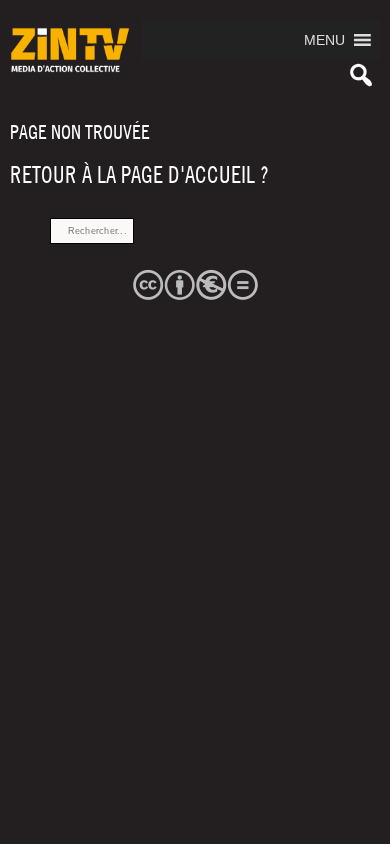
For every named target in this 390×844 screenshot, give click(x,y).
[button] (324, 40)
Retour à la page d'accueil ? (139, 175)
